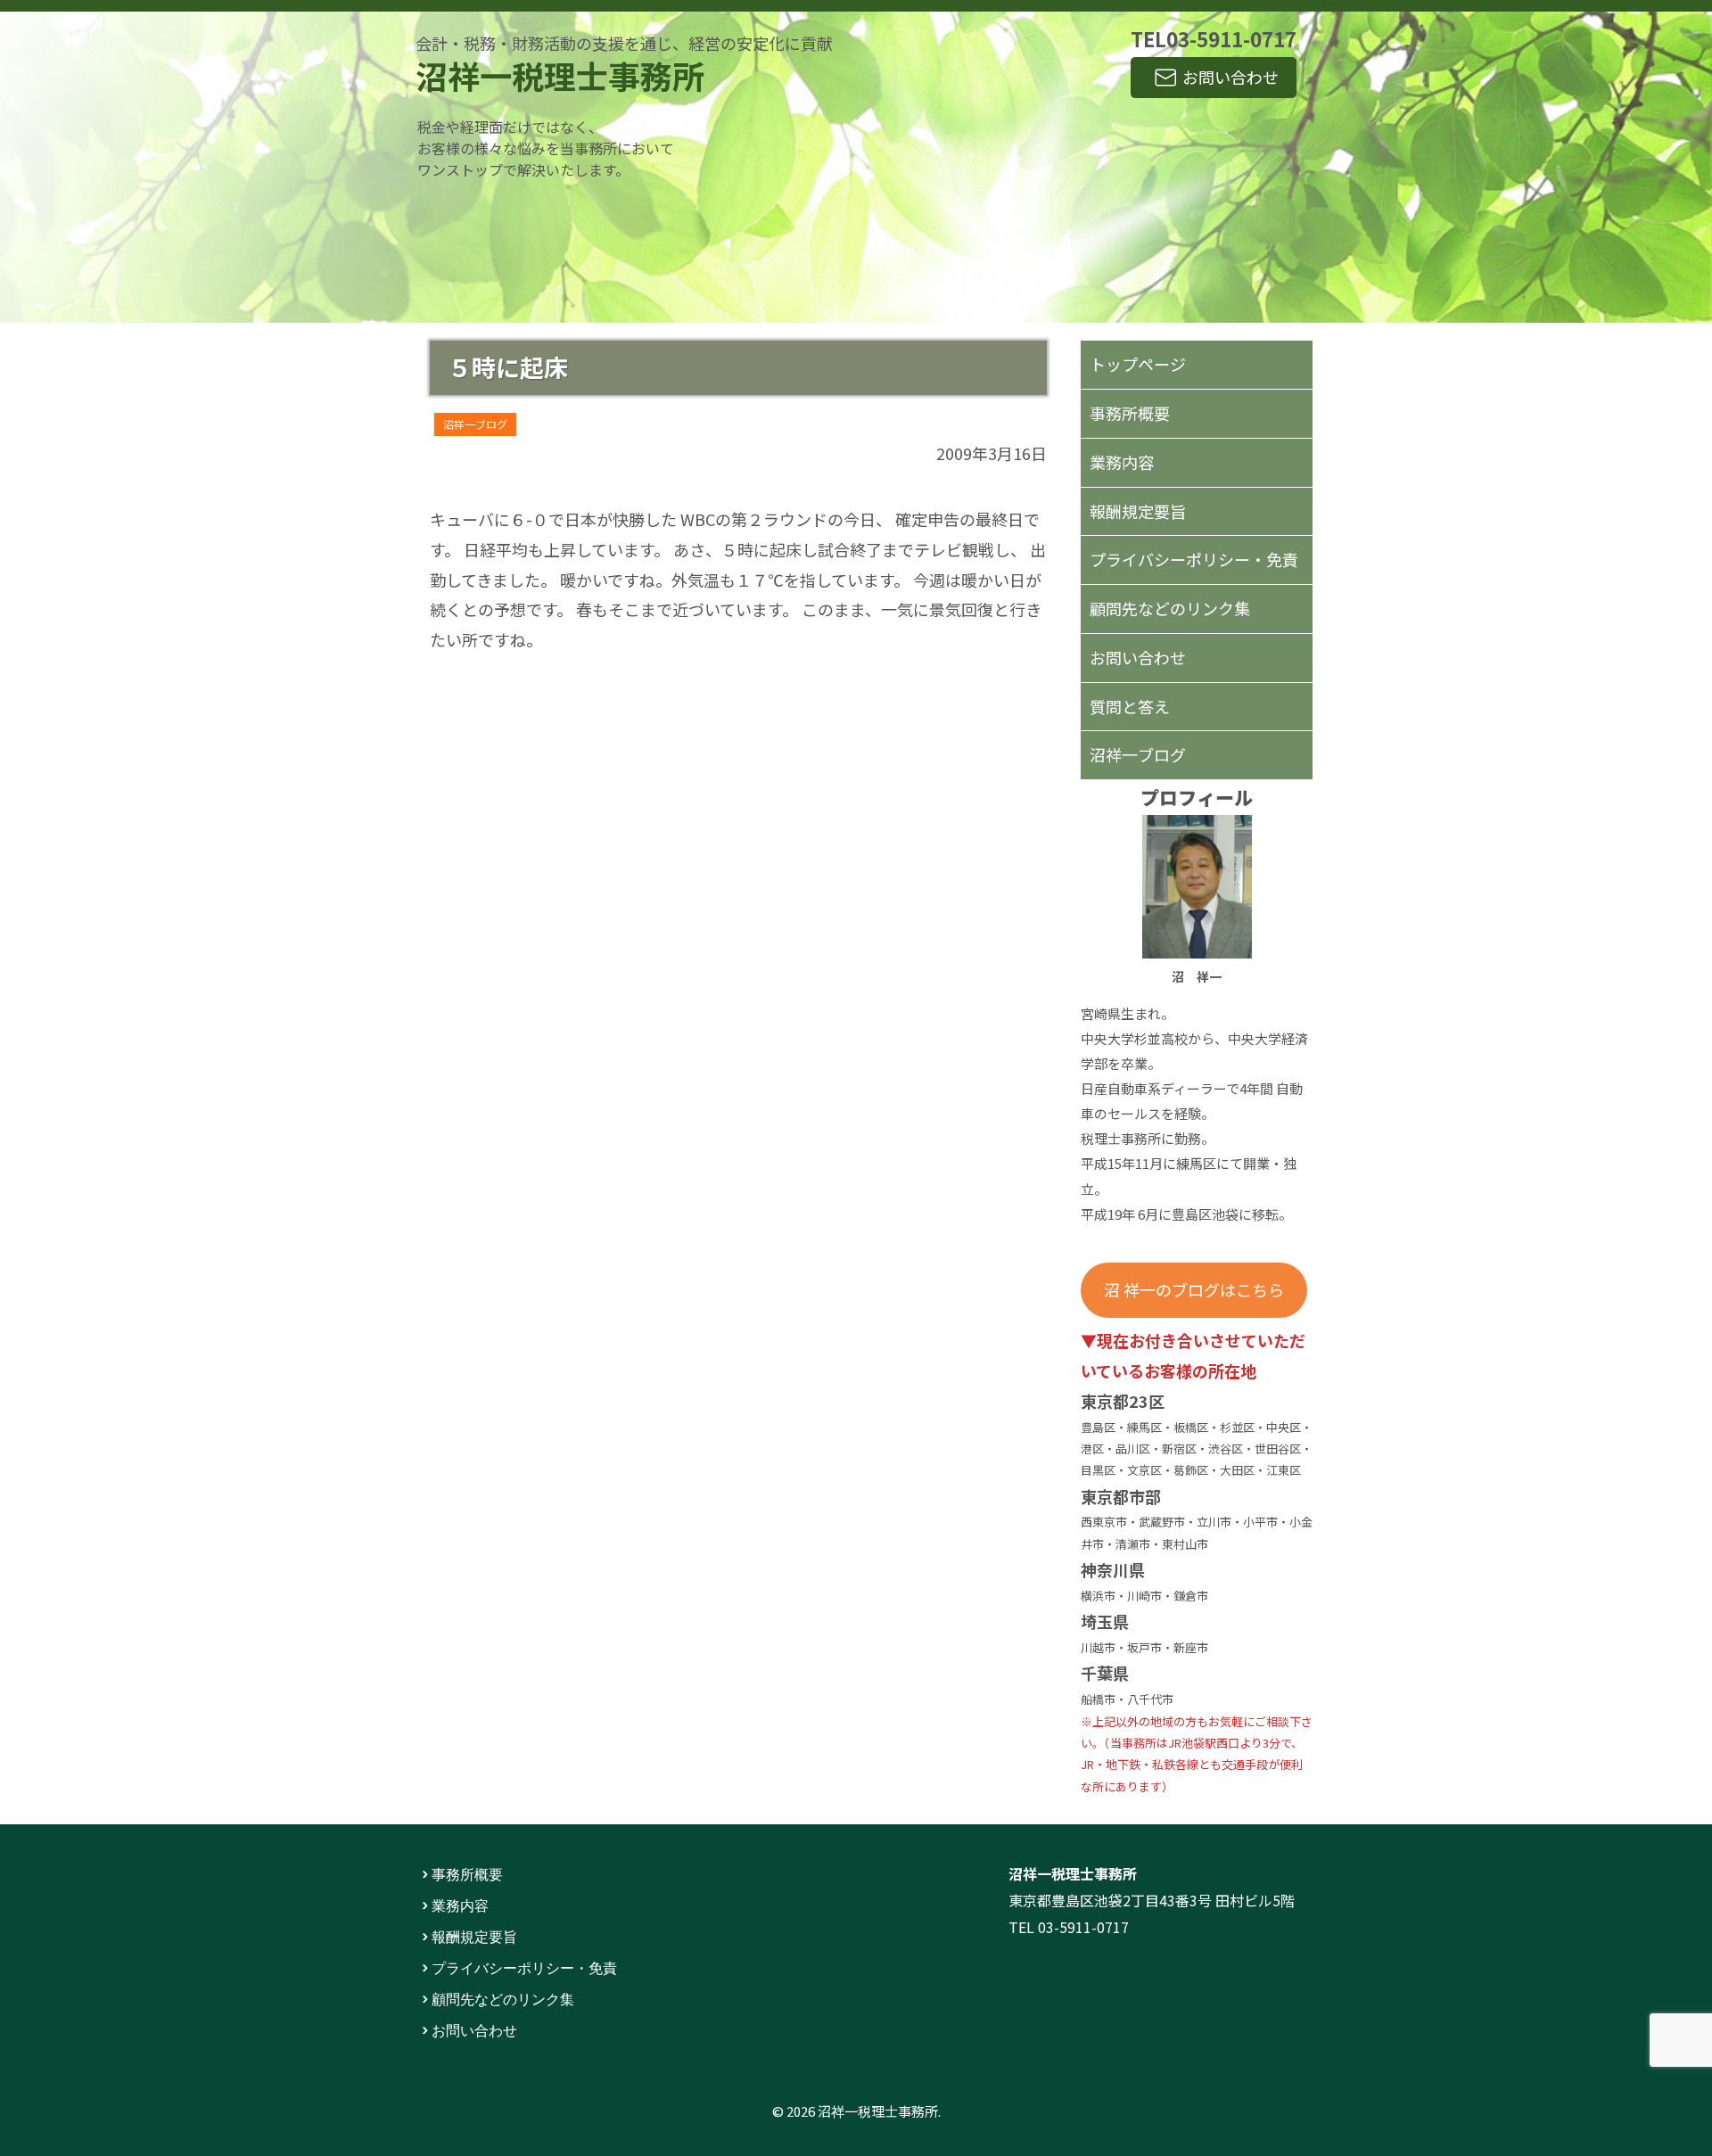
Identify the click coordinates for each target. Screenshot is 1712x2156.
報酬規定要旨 (1138, 511)
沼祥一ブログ (475, 424)
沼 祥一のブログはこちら (1194, 1289)
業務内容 (1122, 462)
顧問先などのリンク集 (1170, 608)
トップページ (1138, 364)
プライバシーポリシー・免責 (1194, 559)
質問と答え (1130, 706)
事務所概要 (1130, 413)
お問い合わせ (1230, 77)
